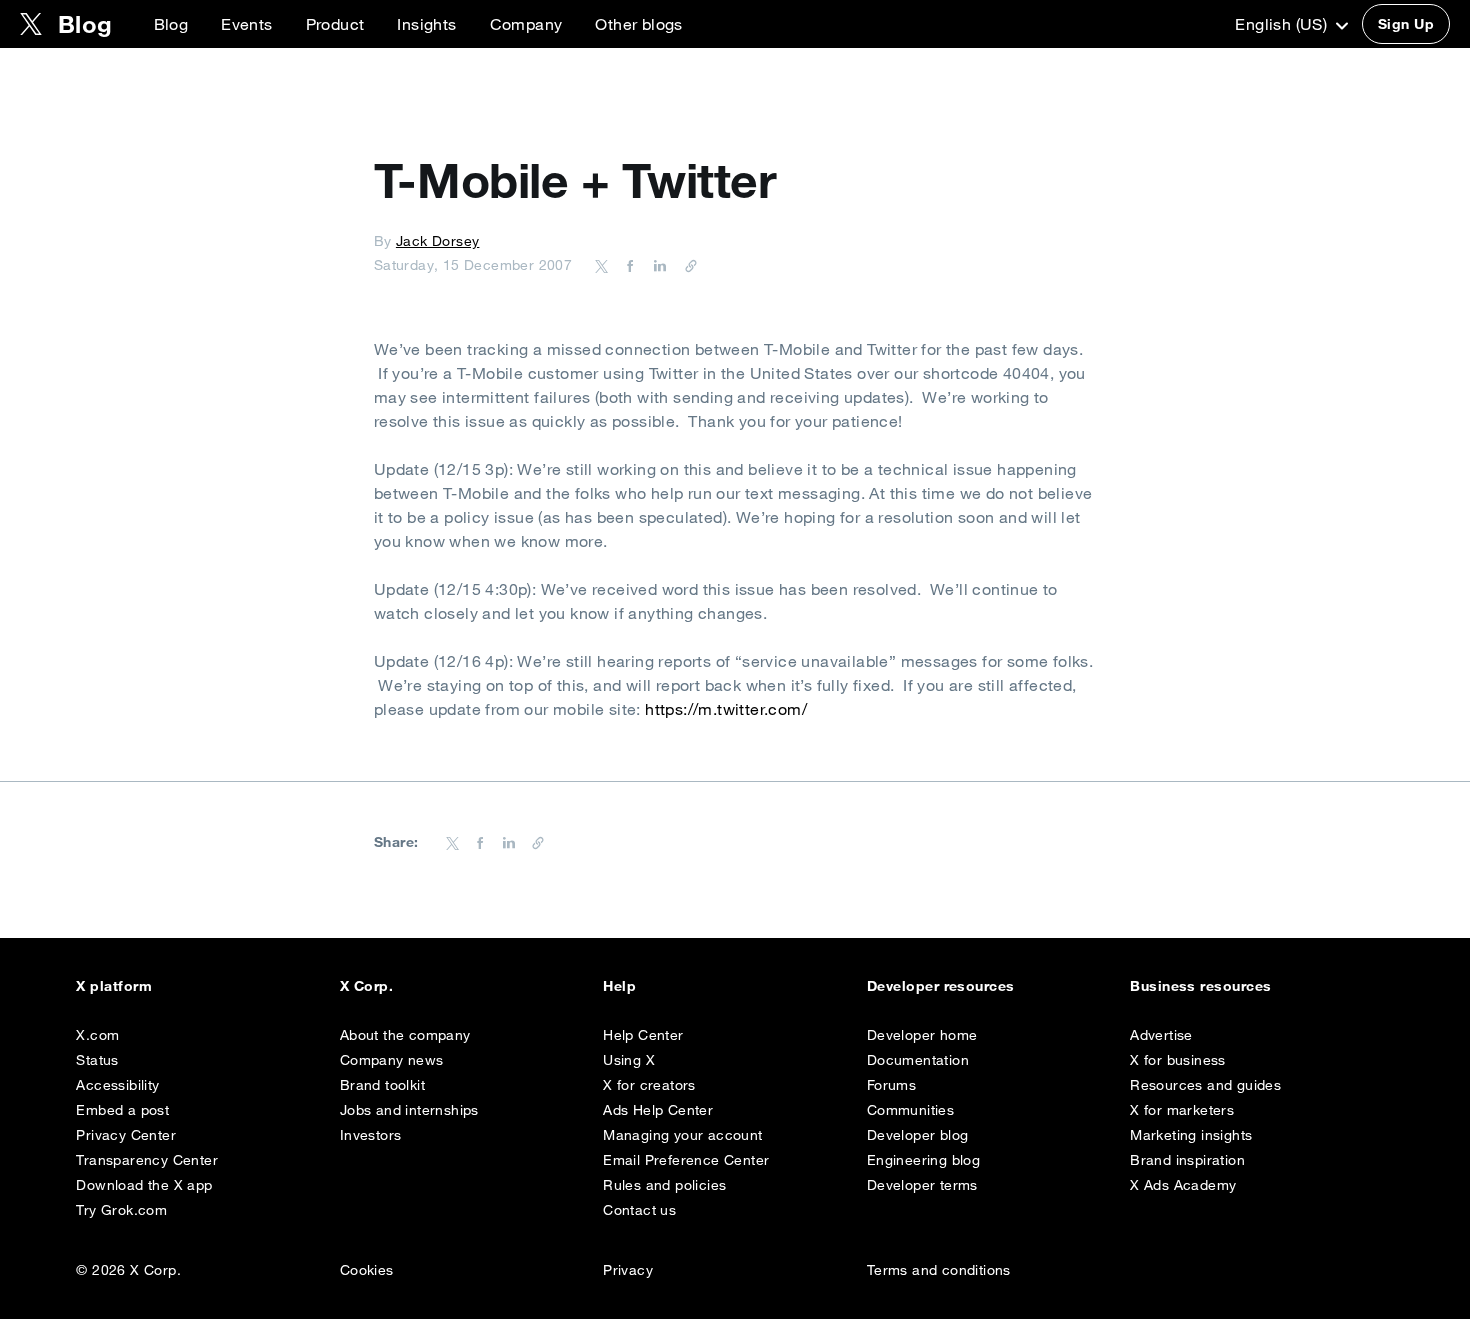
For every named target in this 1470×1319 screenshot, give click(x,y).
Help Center (643, 1035)
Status (97, 1060)
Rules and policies (664, 1185)
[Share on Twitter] (602, 265)
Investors (371, 1135)
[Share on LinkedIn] (657, 265)
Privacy (628, 1270)
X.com (97, 1035)
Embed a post (122, 1110)
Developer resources (941, 986)
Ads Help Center (658, 1110)
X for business (1178, 1060)
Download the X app (144, 1185)
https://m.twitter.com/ (726, 709)
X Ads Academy (1183, 1185)
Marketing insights (1191, 1135)
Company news (392, 1060)
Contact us (639, 1210)
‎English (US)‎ (1283, 24)
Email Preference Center (686, 1160)
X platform (114, 986)
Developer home (922, 1035)
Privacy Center (126, 1135)
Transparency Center (147, 1160)
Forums (891, 1085)
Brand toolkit (382, 1085)
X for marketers (1182, 1110)
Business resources (1201, 986)
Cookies (367, 1270)
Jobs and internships (409, 1110)
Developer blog (918, 1135)
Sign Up (1406, 24)
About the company (405, 1035)
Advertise (1161, 1035)
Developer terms (922, 1185)
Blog (171, 24)
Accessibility (117, 1085)
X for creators (649, 1085)
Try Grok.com (121, 1210)
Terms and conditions (939, 1270)
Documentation (918, 1060)
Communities (910, 1110)
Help (619, 986)
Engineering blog (923, 1160)
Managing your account (682, 1135)
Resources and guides (1205, 1085)
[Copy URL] (686, 265)
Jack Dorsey (437, 241)
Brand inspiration (1187, 1160)
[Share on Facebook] (627, 265)
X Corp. (366, 986)
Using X (629, 1060)
